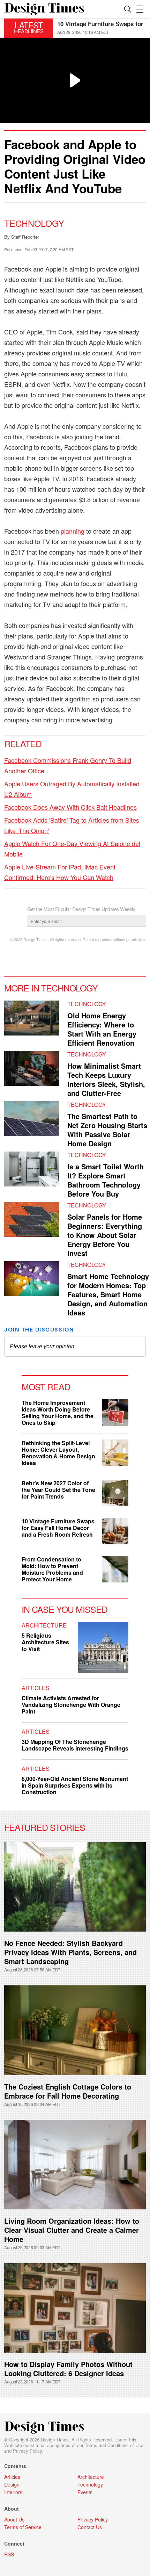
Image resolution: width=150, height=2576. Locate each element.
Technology (34, 223)
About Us (14, 2519)
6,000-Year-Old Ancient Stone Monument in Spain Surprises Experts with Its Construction (75, 1785)
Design (12, 2484)
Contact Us (90, 2527)
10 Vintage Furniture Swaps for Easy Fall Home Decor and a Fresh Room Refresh (58, 1528)
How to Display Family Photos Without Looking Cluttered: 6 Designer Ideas (68, 2369)
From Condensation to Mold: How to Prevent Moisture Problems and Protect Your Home (52, 1569)
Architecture (44, 1625)
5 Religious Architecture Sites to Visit (45, 1642)
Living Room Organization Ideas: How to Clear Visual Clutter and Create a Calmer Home (72, 2230)
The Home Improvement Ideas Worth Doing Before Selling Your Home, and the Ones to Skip (58, 1413)
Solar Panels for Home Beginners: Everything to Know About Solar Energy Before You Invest (105, 1235)
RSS (9, 2554)
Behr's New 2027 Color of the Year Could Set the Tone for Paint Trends (58, 1490)
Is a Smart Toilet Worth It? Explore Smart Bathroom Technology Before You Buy (106, 1180)
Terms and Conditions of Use (114, 2445)
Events (85, 2492)
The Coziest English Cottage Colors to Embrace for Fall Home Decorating (68, 2091)
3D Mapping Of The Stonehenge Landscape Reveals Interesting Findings (75, 1745)
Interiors (13, 2492)
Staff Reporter (25, 237)
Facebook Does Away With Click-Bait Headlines (70, 807)
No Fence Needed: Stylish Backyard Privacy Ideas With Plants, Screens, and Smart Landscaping (70, 1952)
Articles (36, 1688)
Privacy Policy (27, 2451)
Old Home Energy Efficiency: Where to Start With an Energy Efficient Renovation (102, 1029)
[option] (102, 28)
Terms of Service (23, 2527)
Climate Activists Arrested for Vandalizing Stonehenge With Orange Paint (71, 1705)
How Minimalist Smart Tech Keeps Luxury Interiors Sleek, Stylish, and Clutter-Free (106, 1079)
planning (73, 531)
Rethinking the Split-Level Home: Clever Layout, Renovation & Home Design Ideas (58, 1453)
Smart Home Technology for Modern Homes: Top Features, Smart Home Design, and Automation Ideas (108, 1294)
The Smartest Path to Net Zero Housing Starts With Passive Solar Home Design (107, 1130)
